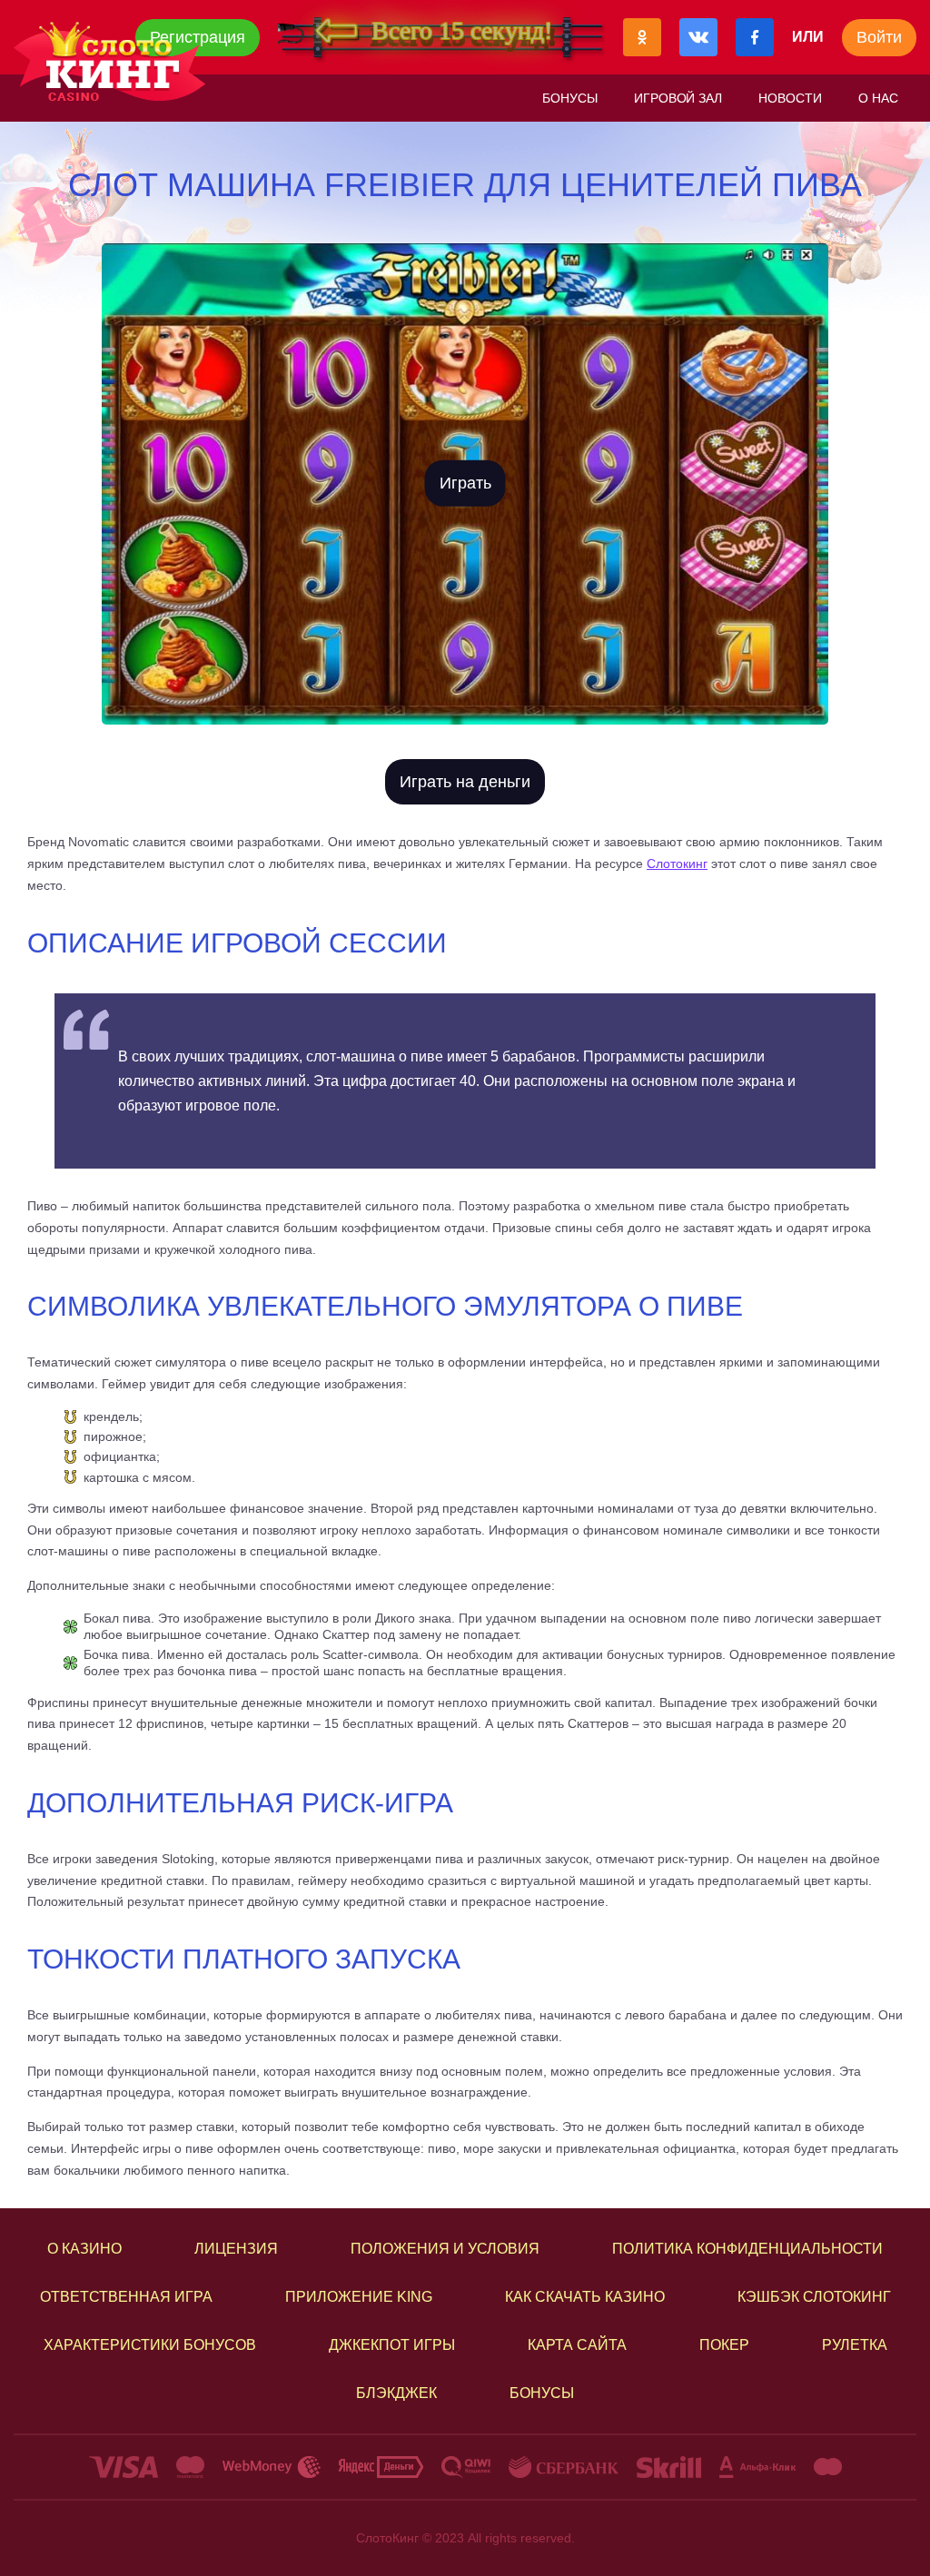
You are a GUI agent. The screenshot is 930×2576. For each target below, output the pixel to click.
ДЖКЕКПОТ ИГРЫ (392, 2345)
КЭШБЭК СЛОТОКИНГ (814, 2297)
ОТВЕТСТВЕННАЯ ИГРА (126, 2297)
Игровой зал (678, 98)
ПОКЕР (724, 2345)
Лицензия (236, 2249)
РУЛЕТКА (855, 2345)
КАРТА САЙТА (577, 2345)
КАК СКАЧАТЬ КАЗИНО (585, 2297)
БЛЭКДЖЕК (396, 2393)
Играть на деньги (465, 782)
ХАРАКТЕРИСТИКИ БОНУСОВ (150, 2345)
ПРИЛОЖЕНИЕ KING (359, 2297)
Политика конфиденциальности (747, 2249)
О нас (878, 98)
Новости (790, 98)
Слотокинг (677, 864)
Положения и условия (445, 2249)
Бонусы (570, 98)
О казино (84, 2249)
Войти (879, 37)
